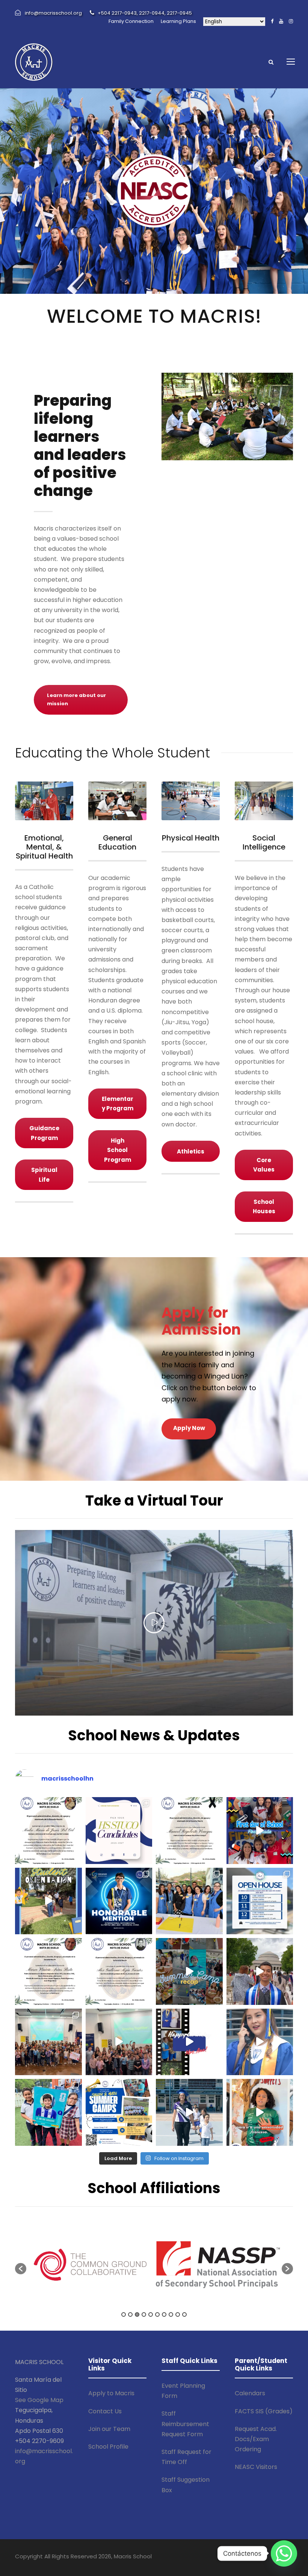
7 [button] (164, 2314)
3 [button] (137, 2314)
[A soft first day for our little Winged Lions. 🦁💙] (260, 1831)
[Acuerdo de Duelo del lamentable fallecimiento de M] (48, 1831)
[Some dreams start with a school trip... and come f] (260, 1971)
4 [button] (144, 2314)
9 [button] (178, 2314)
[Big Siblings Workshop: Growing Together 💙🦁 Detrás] (119, 2042)
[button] (21, 2269)
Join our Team (109, 2429)
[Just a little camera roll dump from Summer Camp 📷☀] (189, 1971)
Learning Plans (178, 21)
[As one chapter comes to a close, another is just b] (189, 2112)
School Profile (108, 2447)
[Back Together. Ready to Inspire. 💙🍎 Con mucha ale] (189, 1901)
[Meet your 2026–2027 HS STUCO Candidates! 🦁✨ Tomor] (119, 1831)
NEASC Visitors (256, 2467)
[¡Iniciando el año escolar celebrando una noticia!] (119, 1901)
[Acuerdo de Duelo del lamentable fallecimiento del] (189, 1831)
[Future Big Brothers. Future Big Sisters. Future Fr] (48, 2042)
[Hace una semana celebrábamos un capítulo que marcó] (260, 2042)
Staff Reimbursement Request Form (185, 2424)
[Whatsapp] (284, 2553)
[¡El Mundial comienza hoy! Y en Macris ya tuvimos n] (48, 2112)
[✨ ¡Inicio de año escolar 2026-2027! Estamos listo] (260, 1901)
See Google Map (39, 2400)
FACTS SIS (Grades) (264, 2411)
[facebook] (272, 21)
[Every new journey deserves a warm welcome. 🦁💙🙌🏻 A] (48, 1901)
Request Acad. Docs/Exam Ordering (256, 2439)
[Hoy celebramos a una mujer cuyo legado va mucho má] (189, 2042)
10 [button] (184, 2314)
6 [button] (157, 2314)
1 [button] (124, 2314)
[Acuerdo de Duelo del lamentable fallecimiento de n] (119, 1971)
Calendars (250, 2393)
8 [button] (171, 2314)
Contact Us (105, 2411)
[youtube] (281, 21)
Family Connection (131, 21)
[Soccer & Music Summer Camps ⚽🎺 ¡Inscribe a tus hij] (119, 2112)
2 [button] (130, 2314)
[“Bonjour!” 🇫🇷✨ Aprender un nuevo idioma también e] (260, 2112)
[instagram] (291, 21)
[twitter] (263, 2557)
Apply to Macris (111, 2393)
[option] (90, 2265)
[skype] (249, 2557)
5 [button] (151, 2314)
